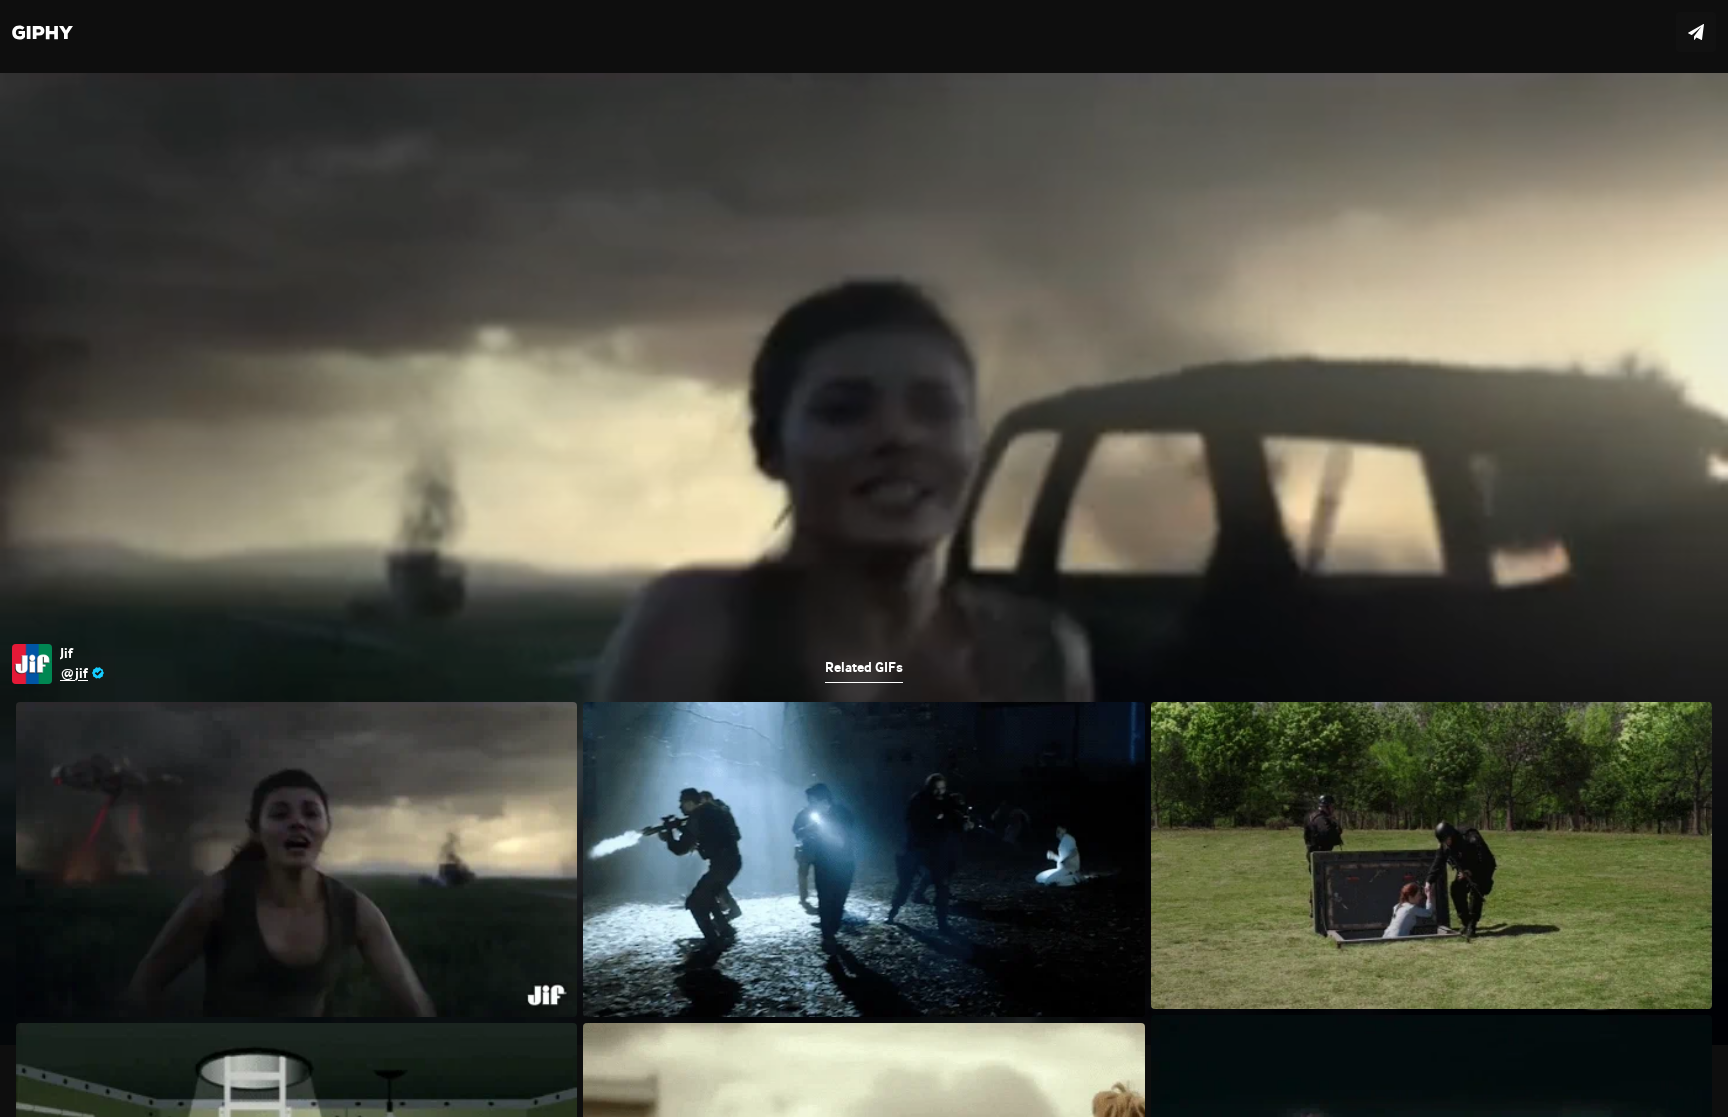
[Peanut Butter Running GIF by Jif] (864, 558)
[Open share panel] (1696, 32)
